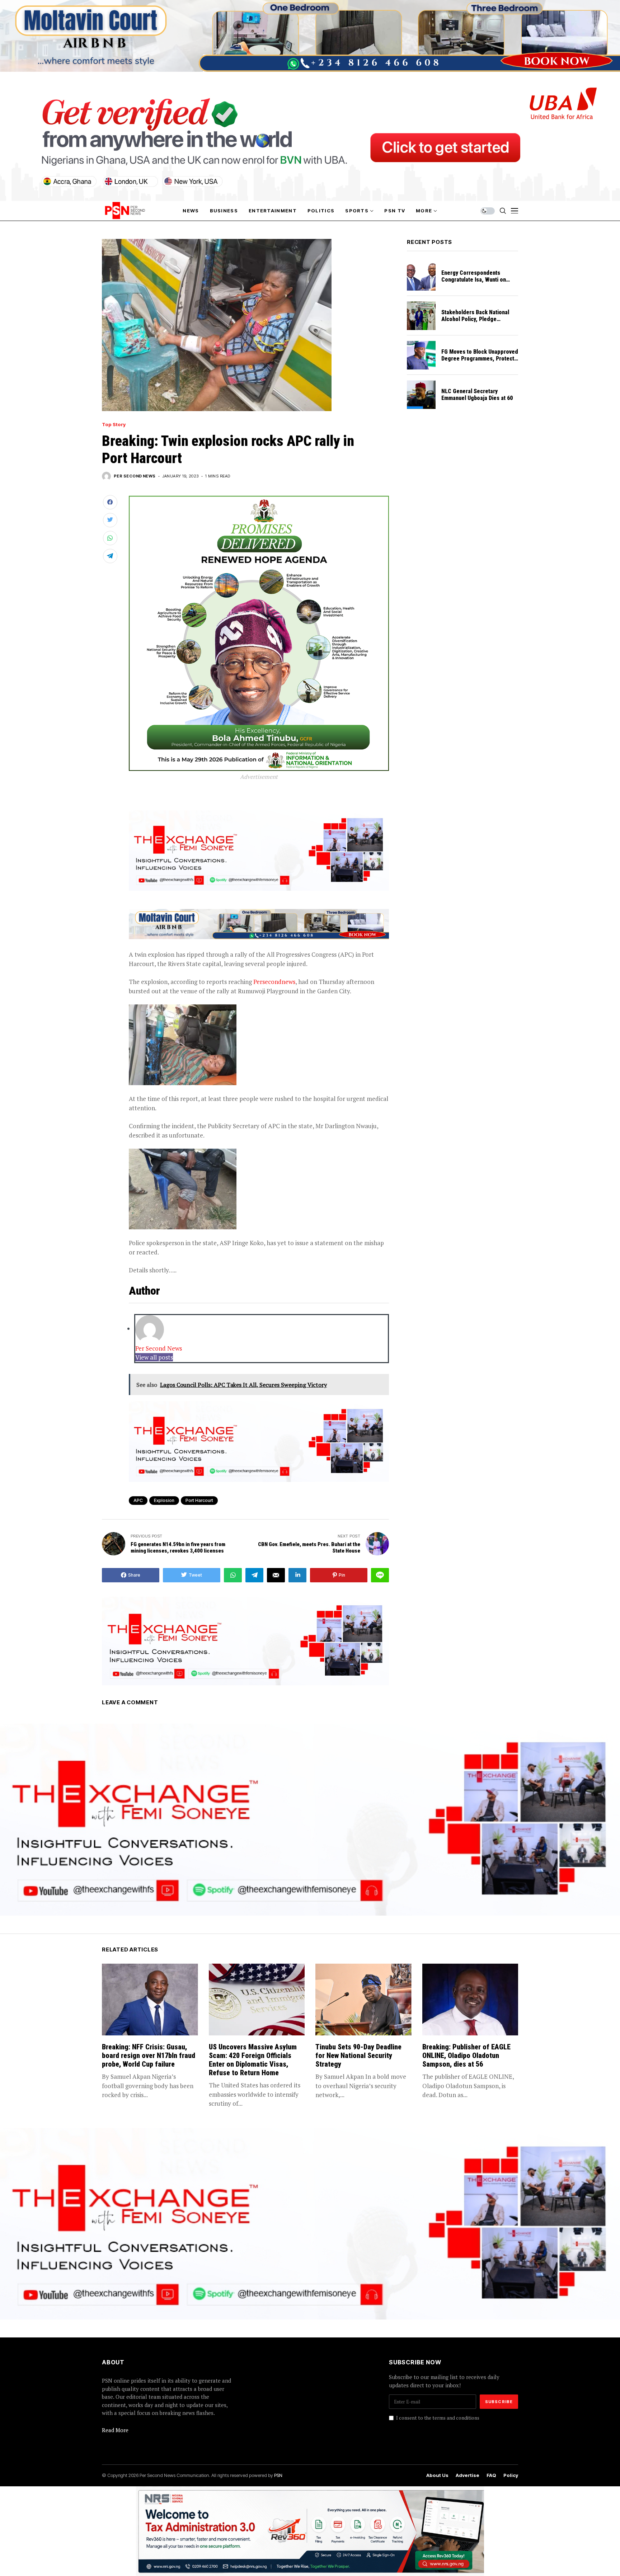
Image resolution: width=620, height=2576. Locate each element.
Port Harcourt (199, 1500)
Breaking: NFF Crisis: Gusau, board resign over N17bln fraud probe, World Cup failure (149, 2055)
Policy (511, 2475)
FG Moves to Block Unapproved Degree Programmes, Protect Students (480, 359)
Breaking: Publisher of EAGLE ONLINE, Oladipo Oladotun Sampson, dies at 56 (466, 2055)
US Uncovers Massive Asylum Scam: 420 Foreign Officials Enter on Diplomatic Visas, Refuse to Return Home (253, 2060)
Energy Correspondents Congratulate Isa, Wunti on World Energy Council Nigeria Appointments (477, 283)
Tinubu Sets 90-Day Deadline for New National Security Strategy (358, 2055)
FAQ (491, 2475)
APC (138, 1500)
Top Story (114, 425)
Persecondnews (274, 982)
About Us (437, 2475)
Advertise (468, 2475)
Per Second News (135, 476)
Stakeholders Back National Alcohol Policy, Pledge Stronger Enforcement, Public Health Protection (478, 323)
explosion (164, 1500)
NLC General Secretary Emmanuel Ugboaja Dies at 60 (478, 395)
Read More (115, 2430)
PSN (278, 2475)
